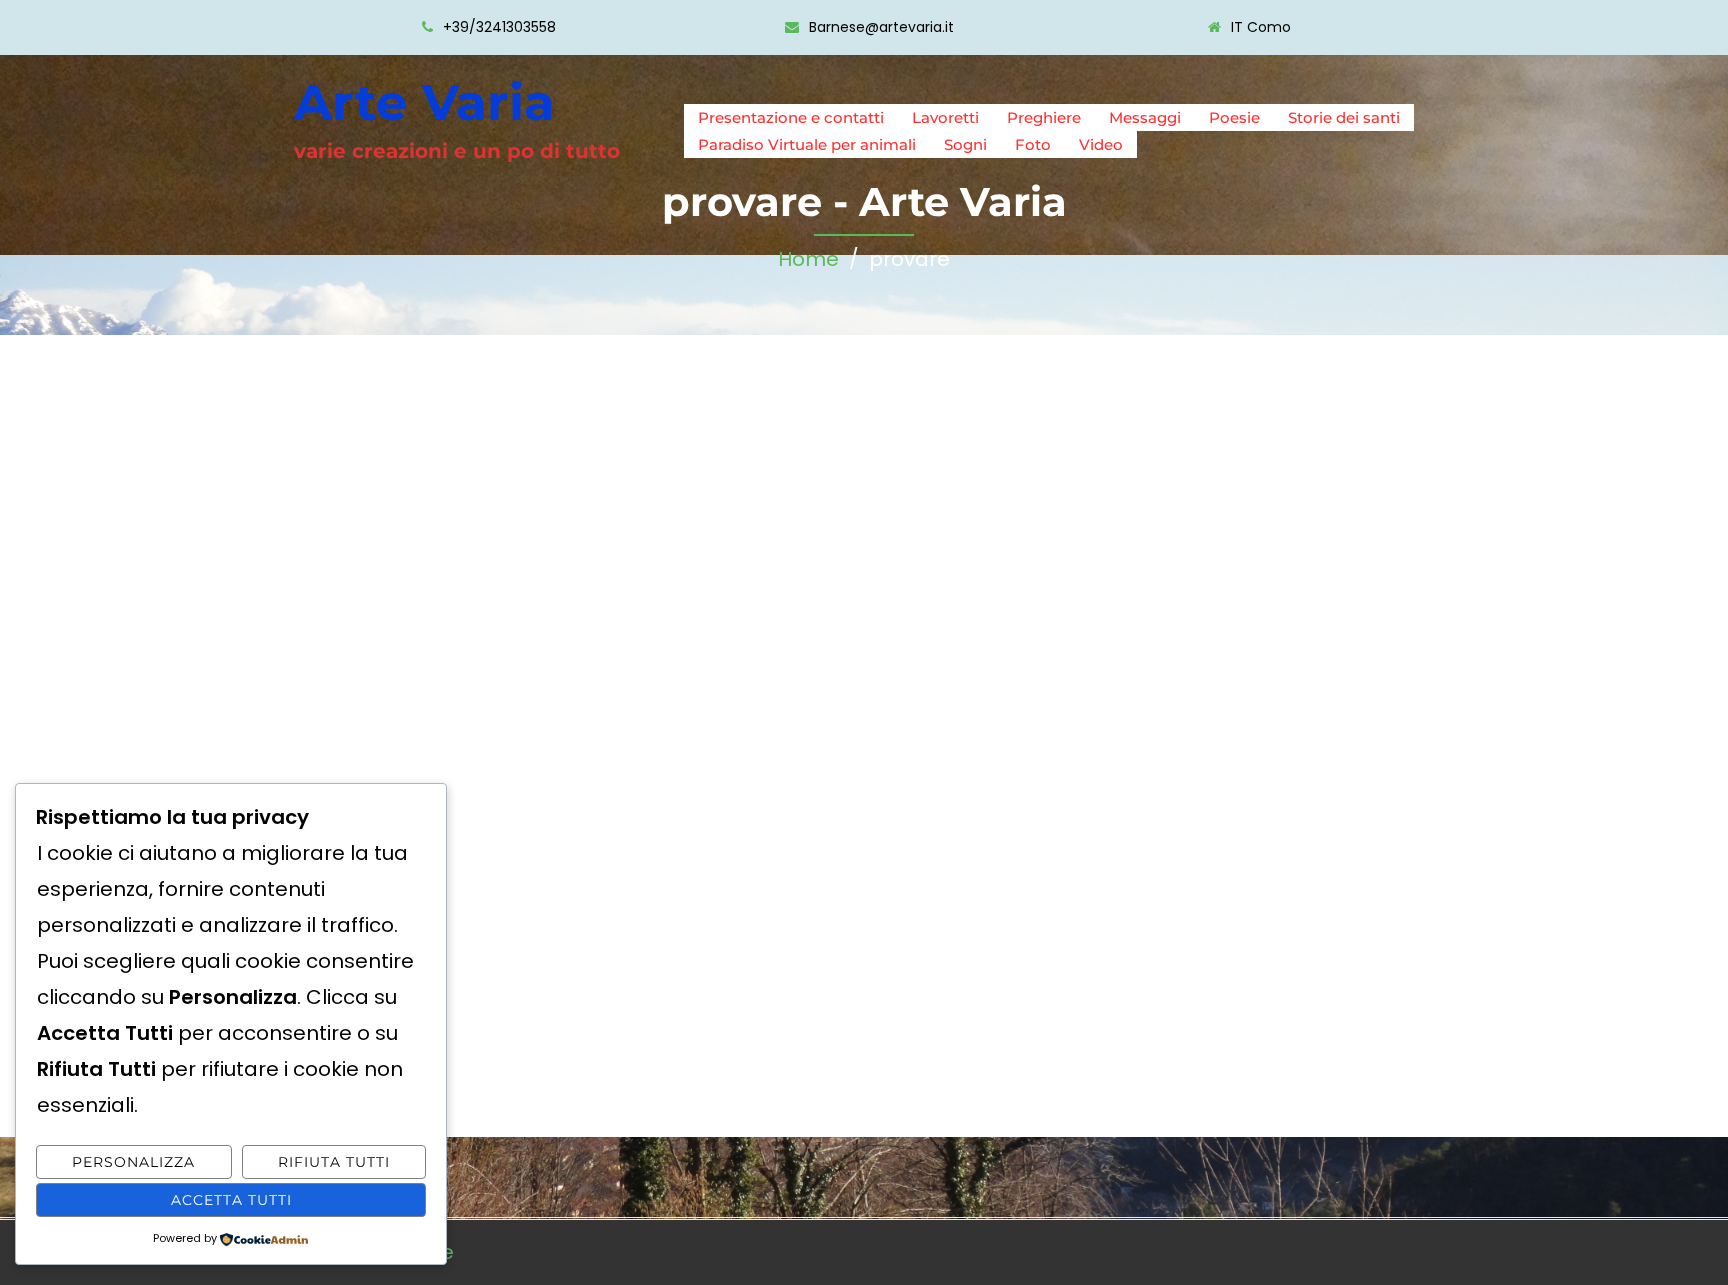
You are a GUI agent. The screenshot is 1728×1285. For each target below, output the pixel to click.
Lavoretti (945, 117)
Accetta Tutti (231, 1200)
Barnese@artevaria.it (881, 27)
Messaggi (1145, 117)
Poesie (1234, 117)
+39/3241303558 (499, 27)
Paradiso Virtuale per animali (807, 144)
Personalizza (133, 1162)
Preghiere (1044, 117)
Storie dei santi (1344, 117)
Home (808, 259)
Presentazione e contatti (791, 117)
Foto (1033, 144)
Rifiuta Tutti (334, 1162)
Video (1101, 144)
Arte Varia (424, 102)
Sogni (965, 144)
